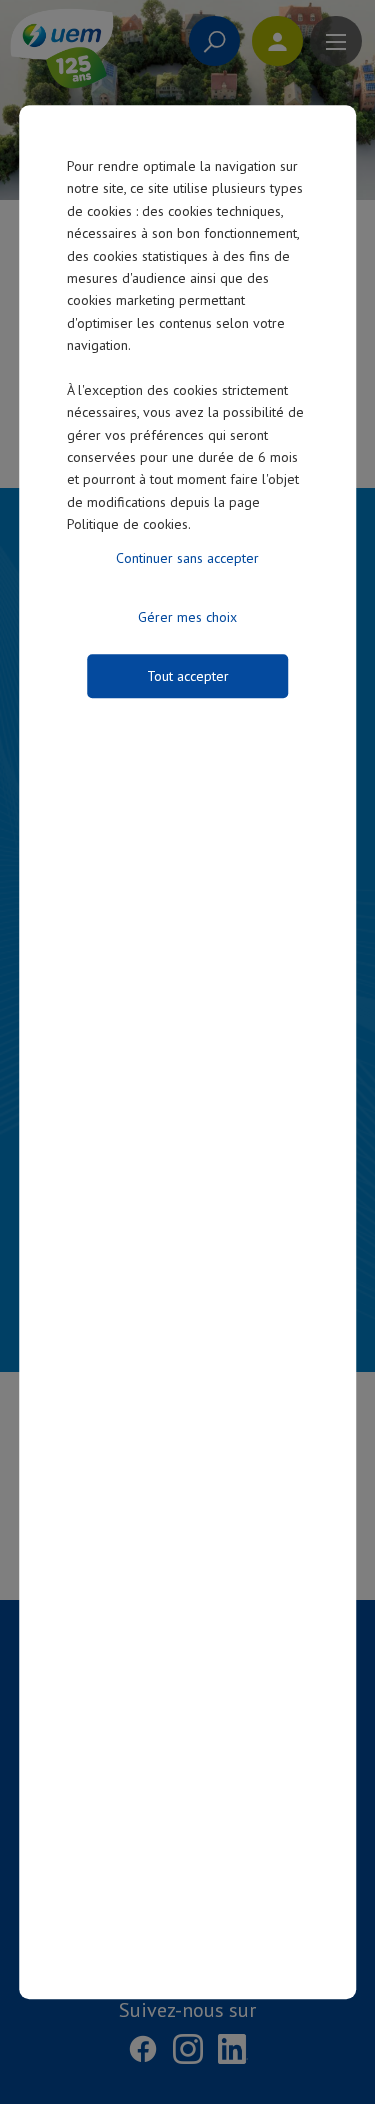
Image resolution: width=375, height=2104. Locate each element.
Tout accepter (188, 676)
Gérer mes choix (187, 617)
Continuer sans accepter (187, 558)
